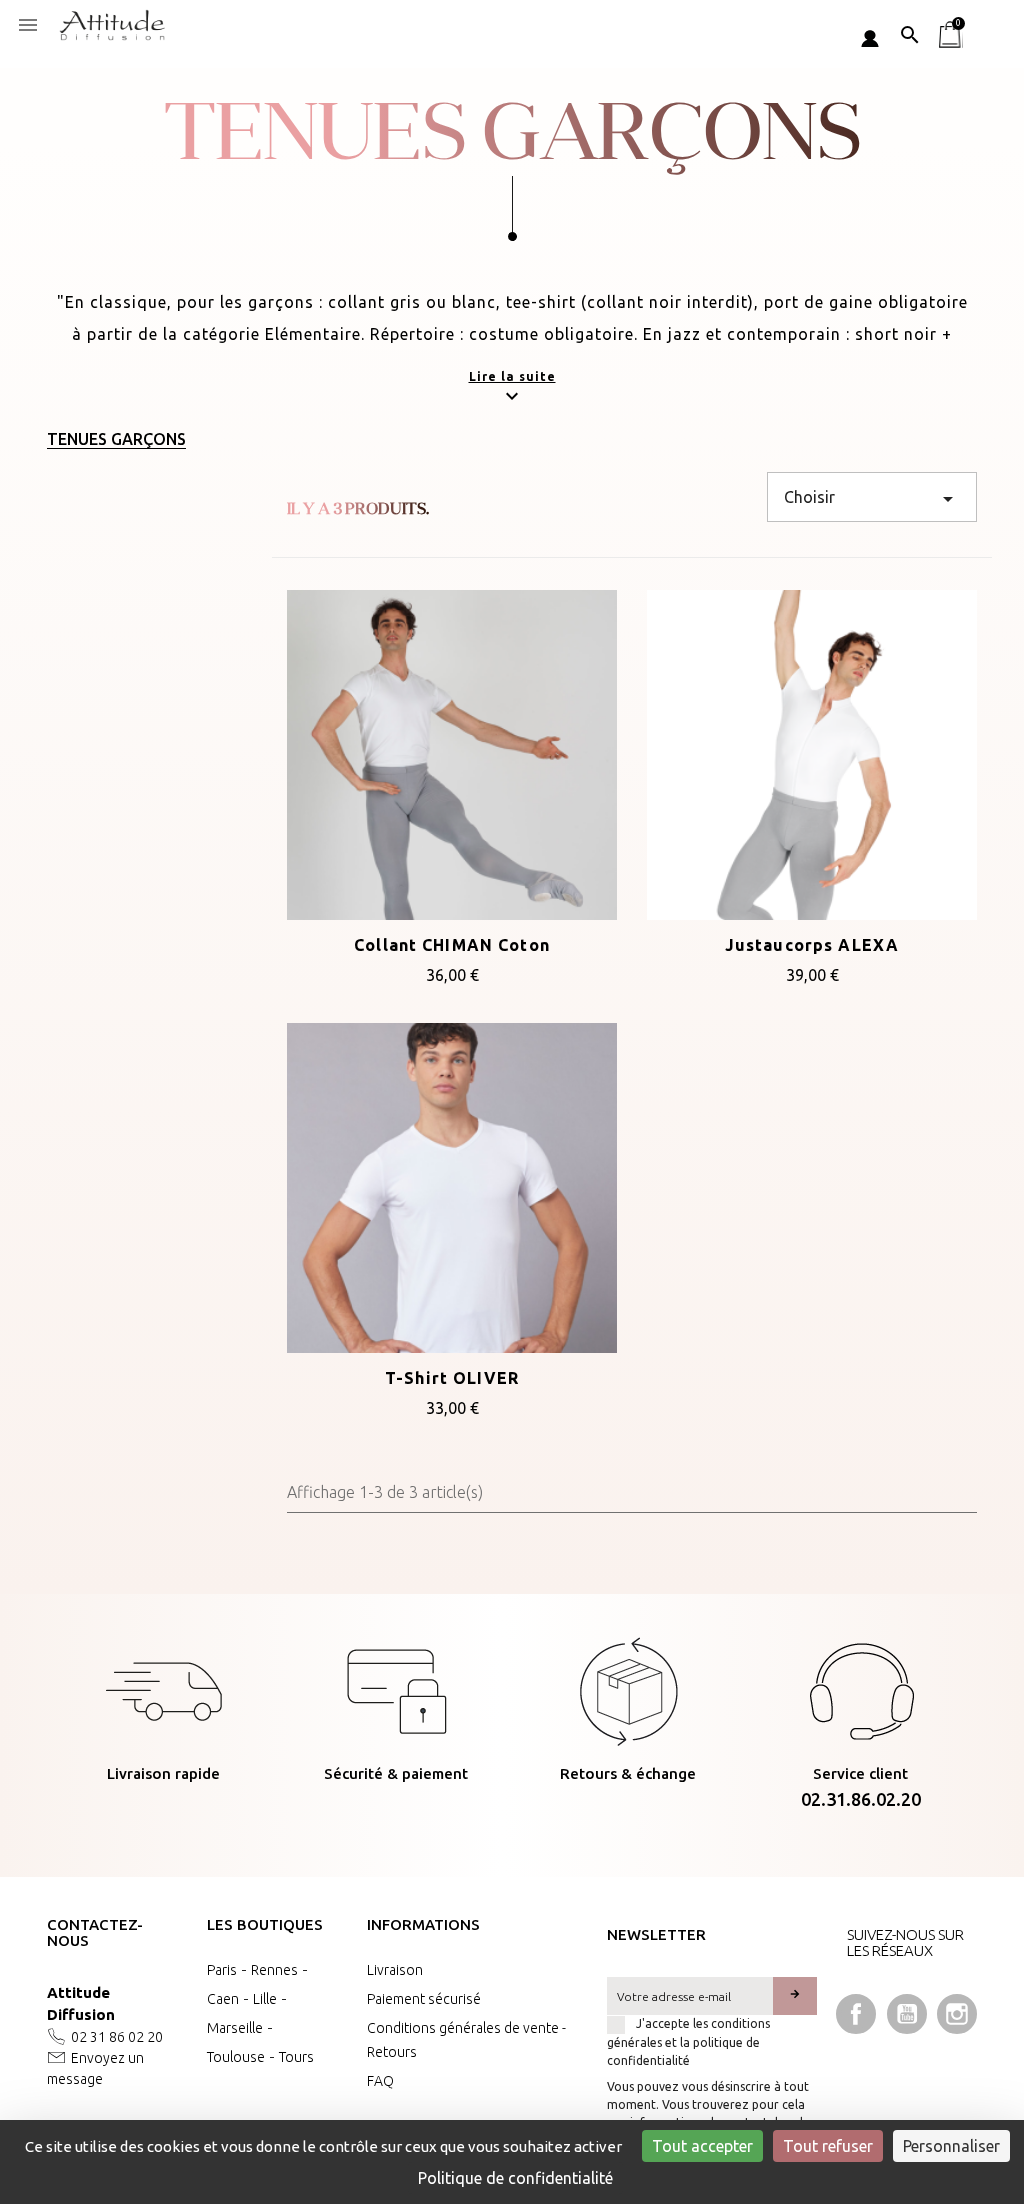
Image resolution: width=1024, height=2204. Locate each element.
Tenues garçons (116, 439)
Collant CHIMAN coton (452, 945)
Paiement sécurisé (424, 1999)
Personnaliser (951, 2146)
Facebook (856, 2014)
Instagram (957, 2014)
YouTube (907, 2014)
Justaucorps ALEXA (812, 945)
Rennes (274, 1970)
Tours (296, 2057)
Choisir (872, 499)
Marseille (235, 2028)
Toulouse (236, 2057)
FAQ (380, 2081)
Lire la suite (512, 376)
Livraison (395, 1970)
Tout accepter (702, 2146)
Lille (265, 1999)
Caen (223, 1999)
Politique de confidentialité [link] (515, 2178)
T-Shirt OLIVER (452, 1378)
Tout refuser (828, 2146)
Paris (222, 1970)
